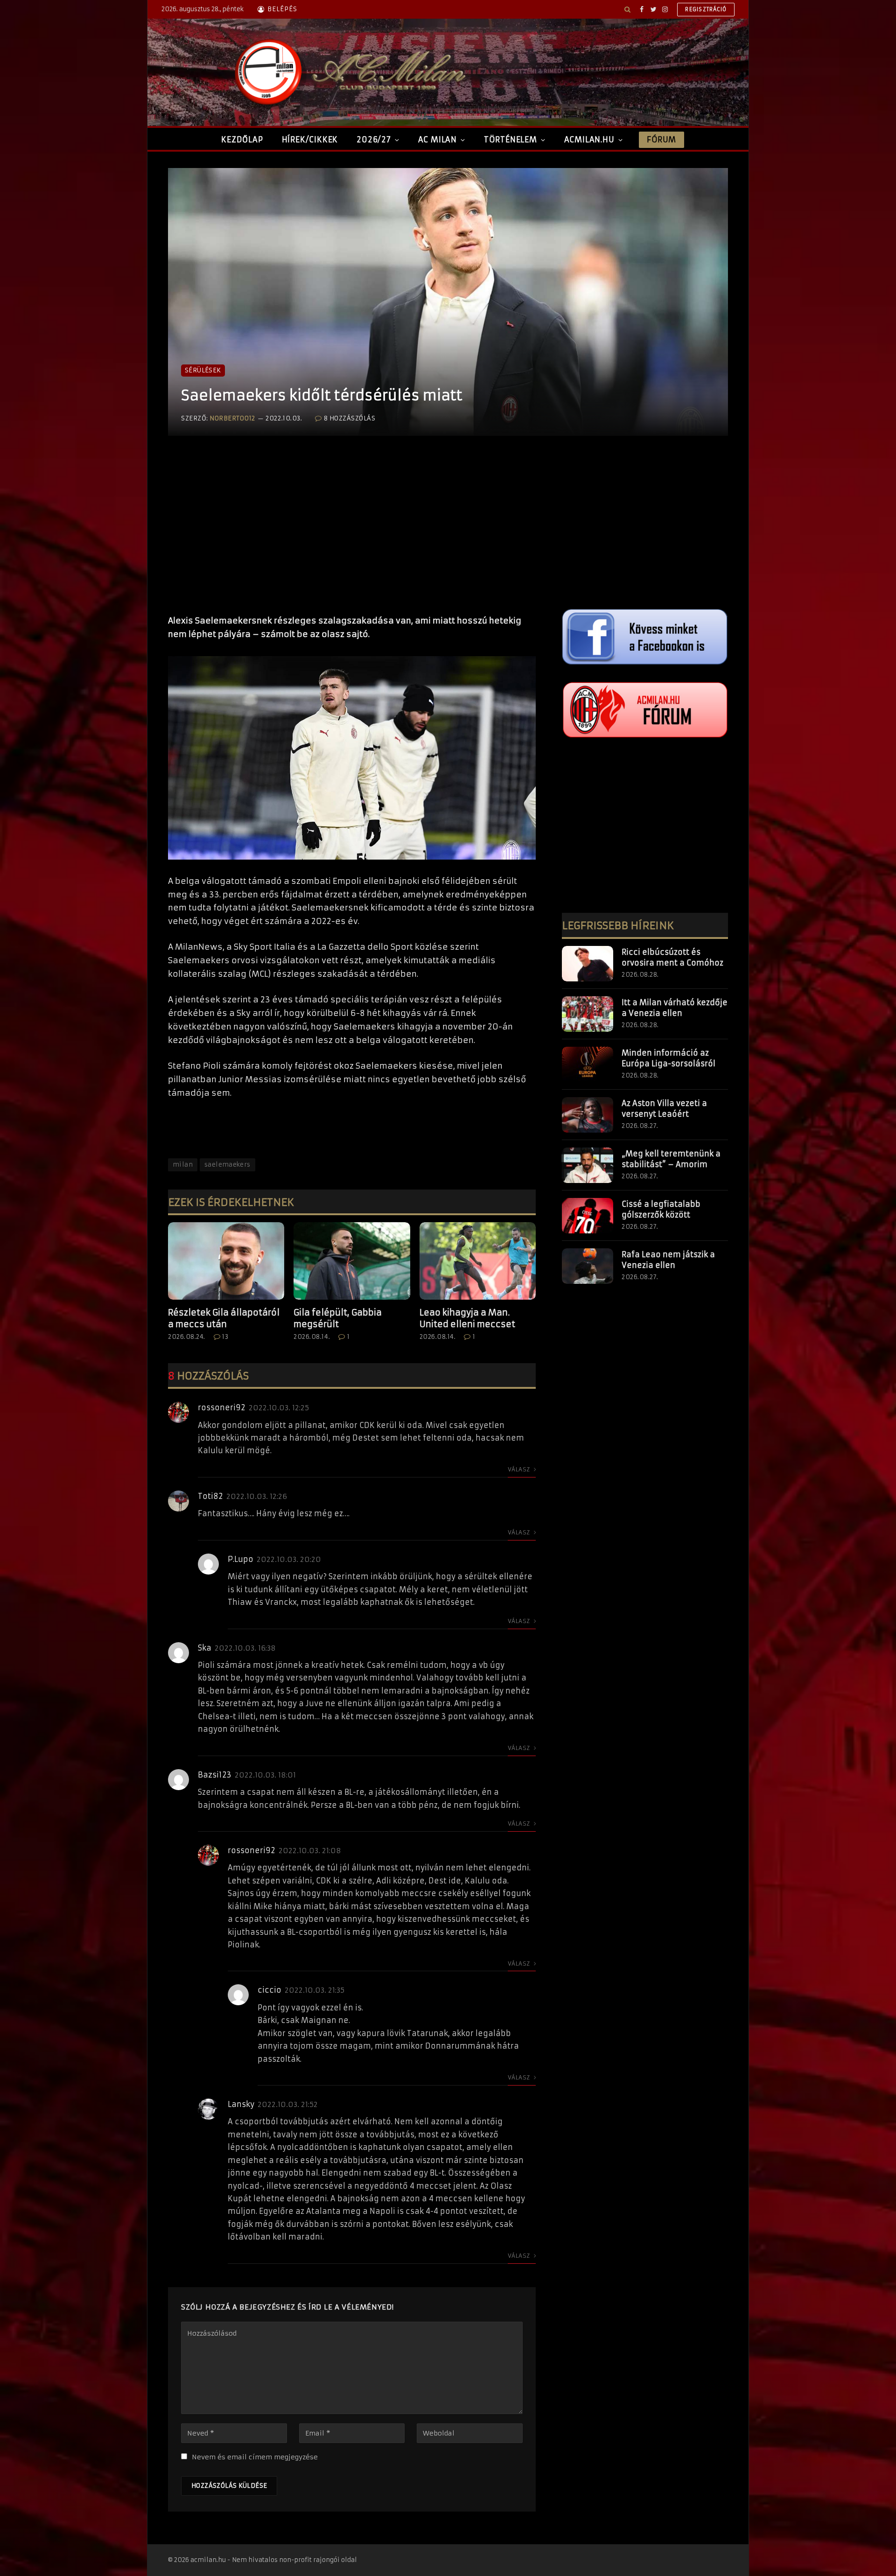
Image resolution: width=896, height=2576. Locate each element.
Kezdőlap (242, 140)
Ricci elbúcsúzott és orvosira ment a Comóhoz (672, 957)
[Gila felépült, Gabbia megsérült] (352, 1261)
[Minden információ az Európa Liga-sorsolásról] (588, 1064)
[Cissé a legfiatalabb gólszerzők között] (588, 1216)
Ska (205, 1648)
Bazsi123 (215, 1775)
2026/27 (374, 140)
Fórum (661, 140)
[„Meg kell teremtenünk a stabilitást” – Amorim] (588, 1165)
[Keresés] (627, 9)
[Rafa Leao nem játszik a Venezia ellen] (588, 1266)
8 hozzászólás (350, 418)
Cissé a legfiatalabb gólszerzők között (661, 1209)
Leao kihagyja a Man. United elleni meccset (467, 1318)
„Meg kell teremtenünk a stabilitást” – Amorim (671, 1159)
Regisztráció (706, 9)
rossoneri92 (222, 1407)
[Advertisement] (352, 535)
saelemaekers (227, 1165)
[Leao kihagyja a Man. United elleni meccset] (478, 1261)
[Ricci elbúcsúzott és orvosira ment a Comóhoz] (588, 964)
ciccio (269, 1990)
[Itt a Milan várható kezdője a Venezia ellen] (588, 1014)
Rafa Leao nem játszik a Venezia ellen (668, 1260)
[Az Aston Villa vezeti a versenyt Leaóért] (588, 1115)
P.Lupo (241, 1559)
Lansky (241, 2104)
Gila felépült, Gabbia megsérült (338, 1318)
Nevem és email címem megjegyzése (255, 2457)
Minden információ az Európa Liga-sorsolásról (668, 1058)
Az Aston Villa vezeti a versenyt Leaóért (664, 1109)
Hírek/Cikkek (310, 140)
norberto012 (232, 418)
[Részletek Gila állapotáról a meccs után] (226, 1261)
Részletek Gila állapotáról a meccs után (224, 1318)
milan (183, 1165)
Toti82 (210, 1496)
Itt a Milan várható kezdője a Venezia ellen (675, 1008)
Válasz (520, 1469)
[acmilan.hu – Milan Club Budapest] (348, 72)
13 (225, 1337)
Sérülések (203, 370)
